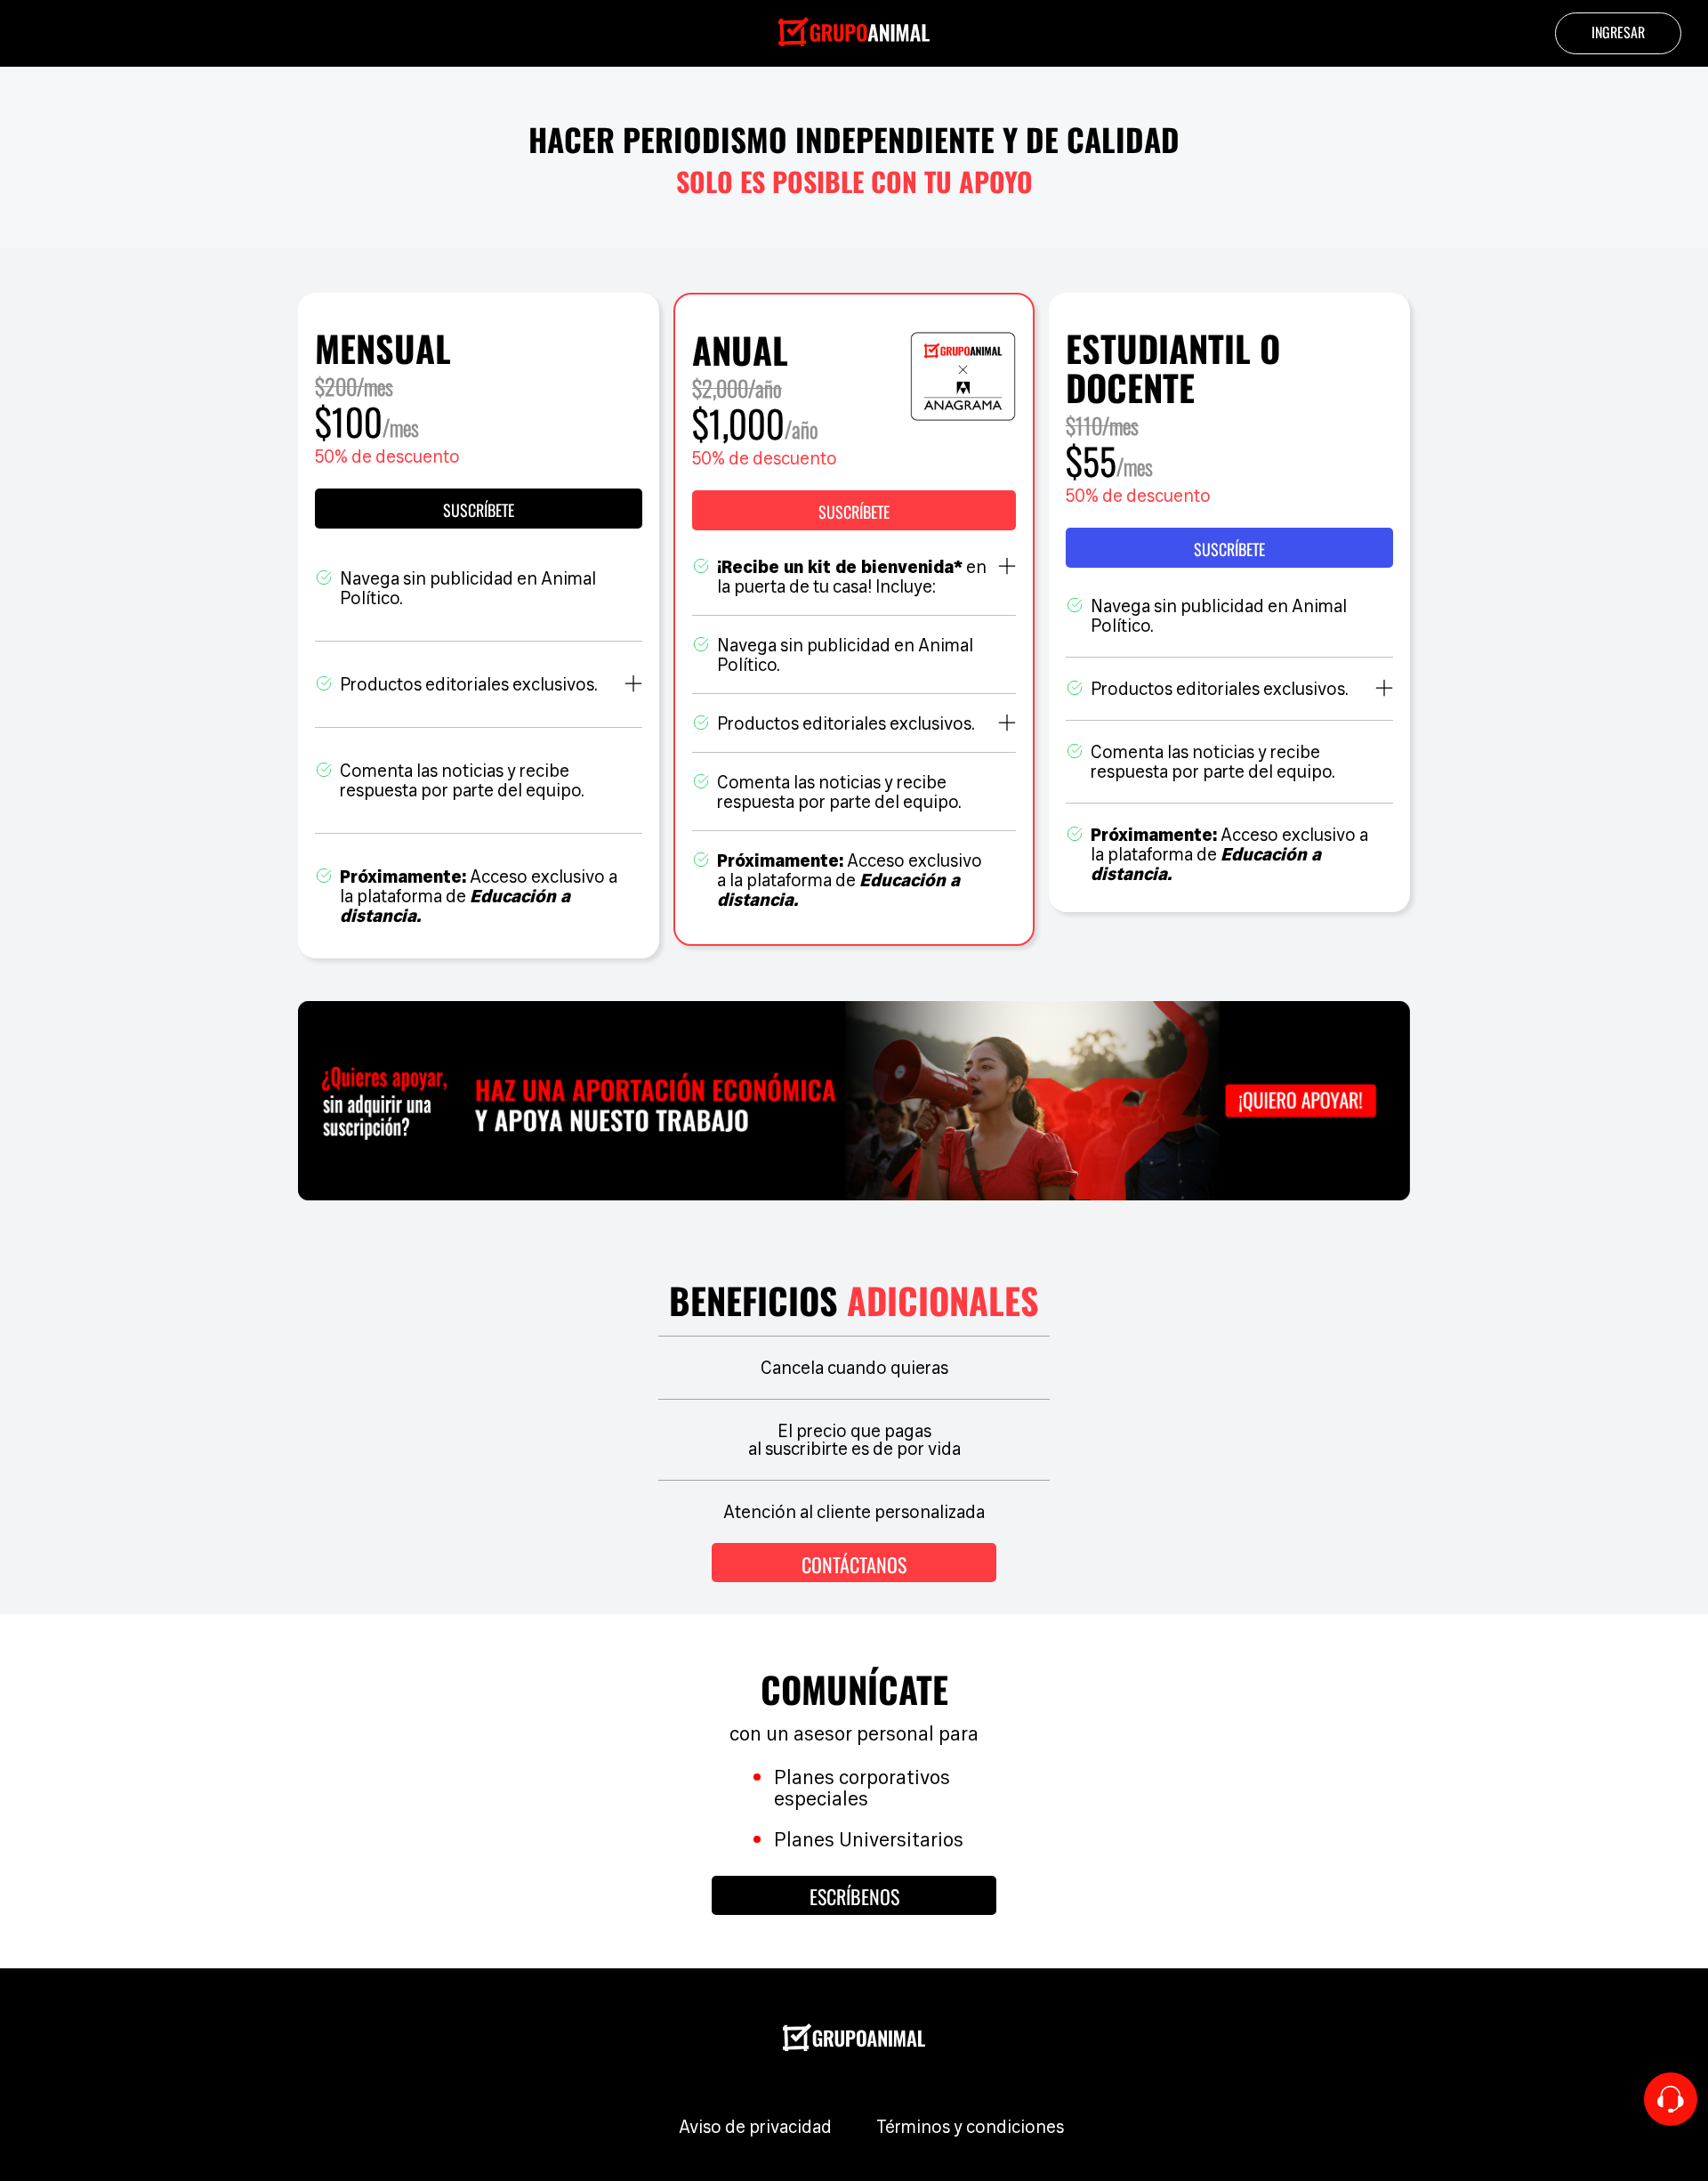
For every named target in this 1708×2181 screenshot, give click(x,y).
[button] (854, 510)
